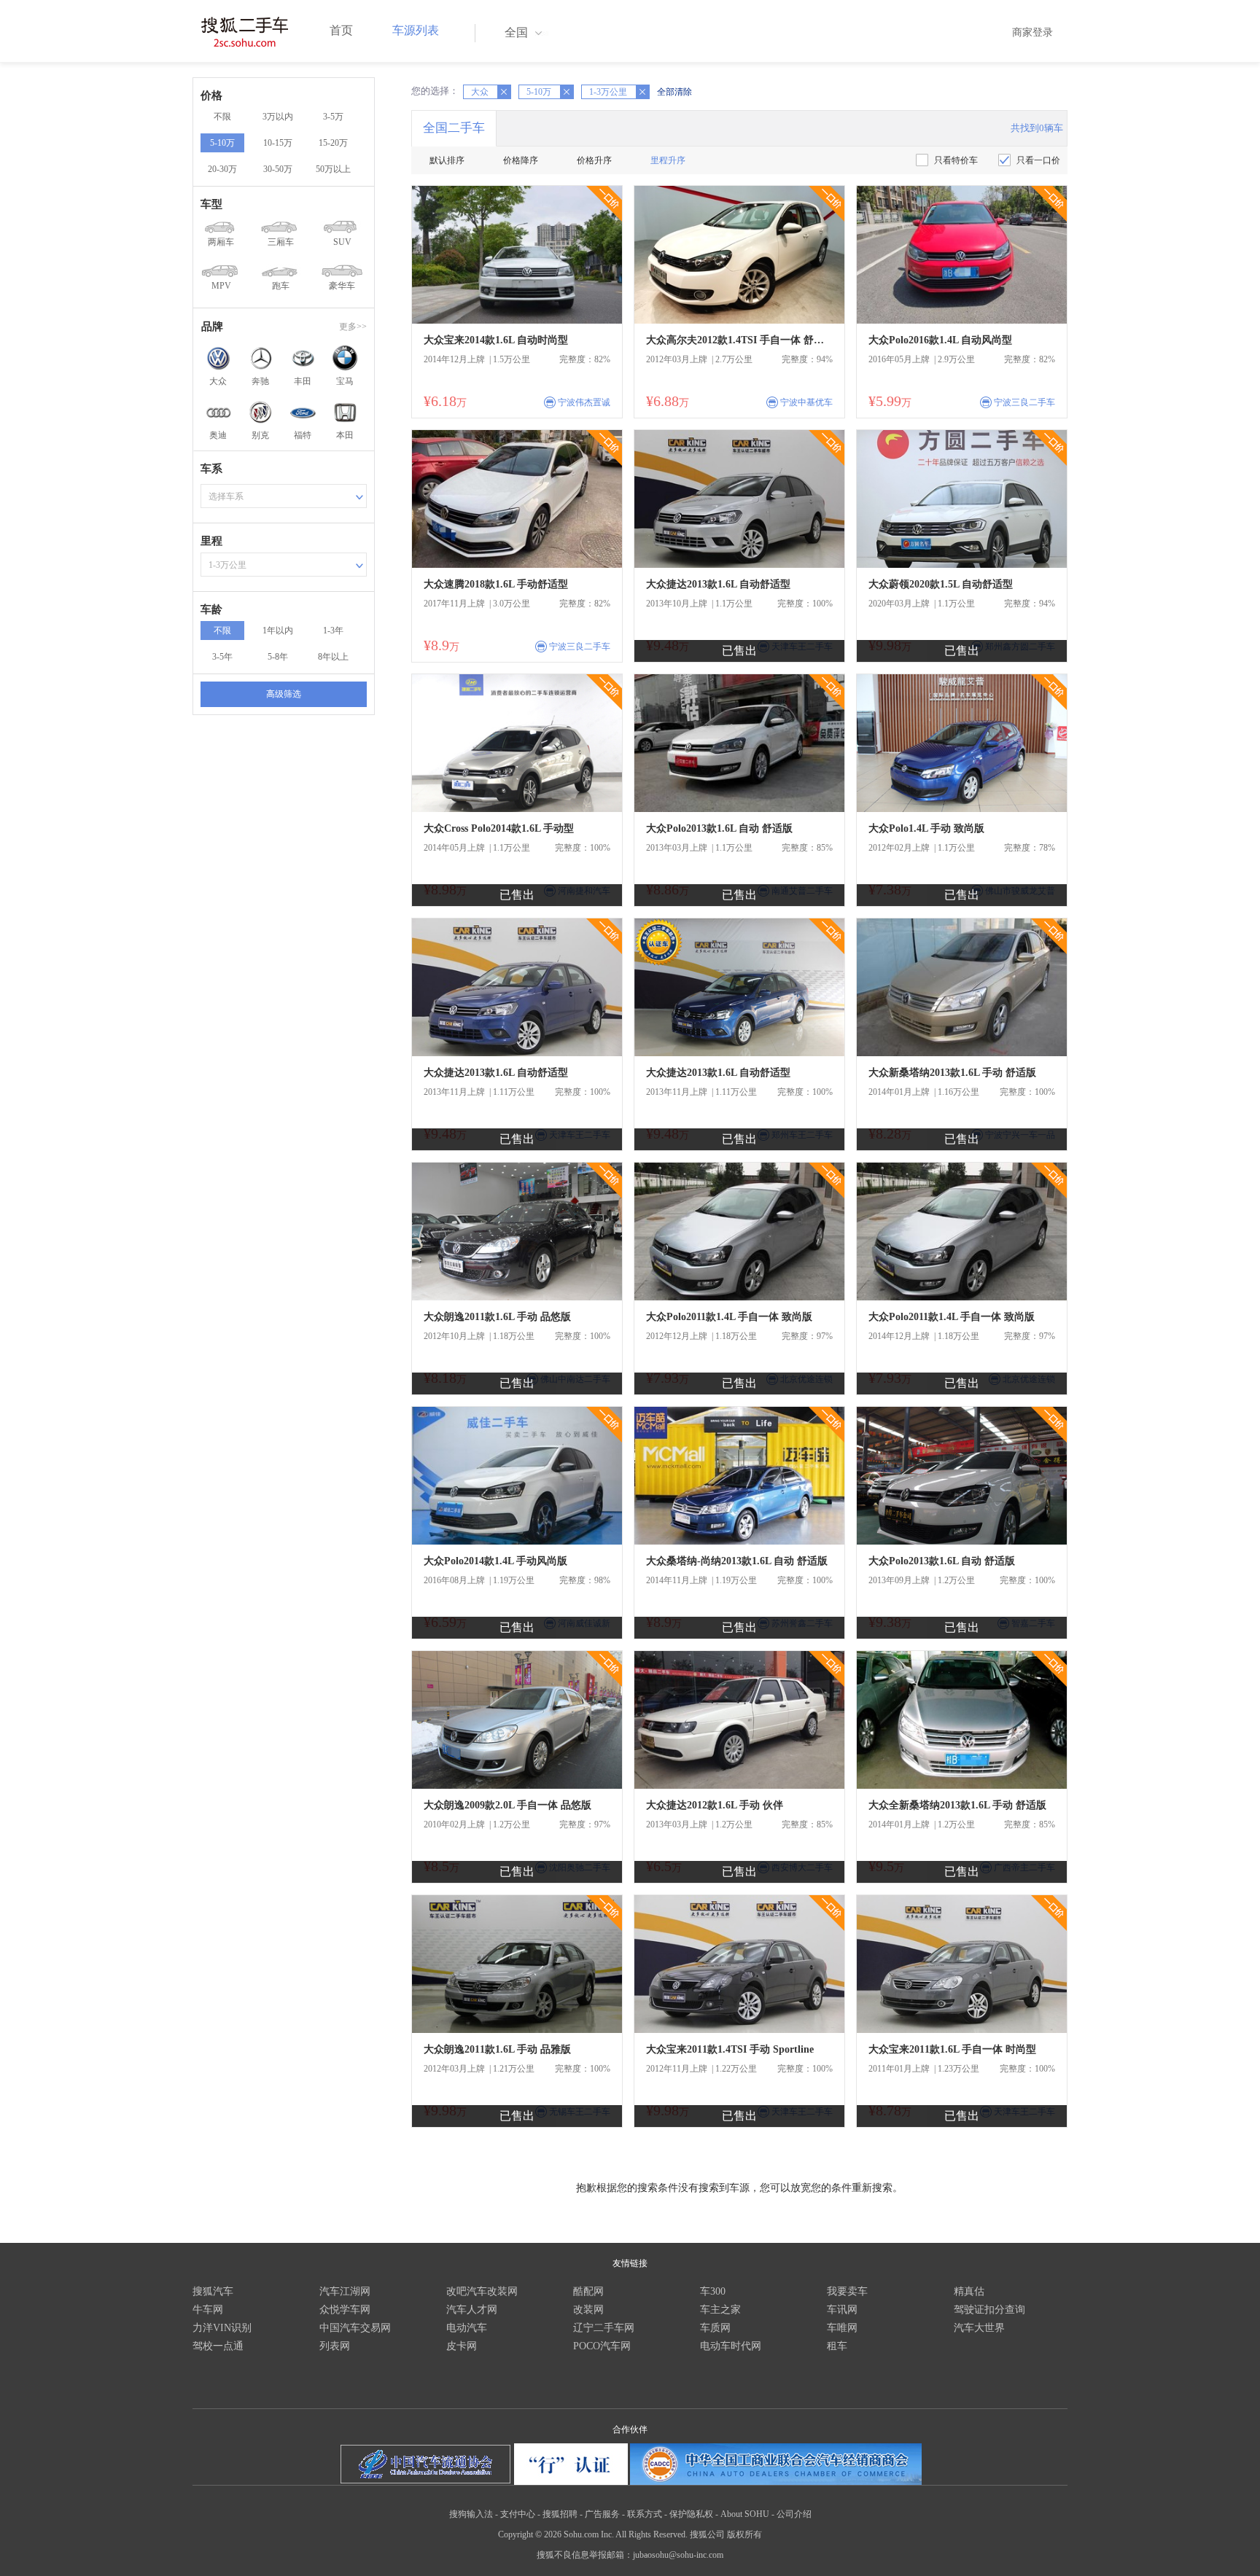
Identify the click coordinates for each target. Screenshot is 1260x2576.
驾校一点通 (218, 2346)
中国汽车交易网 (355, 2328)
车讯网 (842, 2310)
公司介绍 (794, 2514)
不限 (222, 117)
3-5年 (222, 657)
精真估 (969, 2291)
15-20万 (333, 143)
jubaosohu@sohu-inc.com (678, 2555)
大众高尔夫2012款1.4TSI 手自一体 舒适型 (739, 340)
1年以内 (278, 631)
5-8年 (278, 657)
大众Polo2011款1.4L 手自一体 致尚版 (729, 1317)
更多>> (353, 327)
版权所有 (744, 2534)
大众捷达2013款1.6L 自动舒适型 (718, 584)
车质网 (715, 2328)
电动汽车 (467, 2328)
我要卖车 (847, 2291)
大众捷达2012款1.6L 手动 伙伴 (715, 1805)
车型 (211, 204)
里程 (211, 541)
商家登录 (1032, 32)
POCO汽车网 (602, 2346)
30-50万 (278, 169)
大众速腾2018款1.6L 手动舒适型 (496, 584)
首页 (341, 30)
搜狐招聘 (560, 2514)
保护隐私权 (691, 2514)
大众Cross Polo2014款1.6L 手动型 (499, 828)
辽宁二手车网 (604, 2328)
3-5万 (333, 117)
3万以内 (278, 117)
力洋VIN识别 (222, 2328)
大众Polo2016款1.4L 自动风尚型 (940, 340)
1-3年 (333, 631)
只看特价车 (956, 160)
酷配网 (588, 2291)
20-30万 (222, 169)
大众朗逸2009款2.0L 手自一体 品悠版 (507, 1805)
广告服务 (602, 2514)
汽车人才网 (472, 2310)
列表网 (335, 2346)
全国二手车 (454, 128)
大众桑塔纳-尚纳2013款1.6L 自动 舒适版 (737, 1561)
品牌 (212, 327)
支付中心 (518, 2514)
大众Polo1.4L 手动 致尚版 (926, 828)
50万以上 (333, 169)
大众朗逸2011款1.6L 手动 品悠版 (497, 1317)
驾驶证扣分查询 (989, 2310)
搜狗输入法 (471, 2514)
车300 (713, 2291)
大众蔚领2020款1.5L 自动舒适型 (941, 584)
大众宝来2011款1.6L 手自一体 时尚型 (952, 2049)
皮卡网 (462, 2346)
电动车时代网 (731, 2346)
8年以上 (333, 657)
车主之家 (720, 2310)
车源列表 (416, 30)
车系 (211, 469)
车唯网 (842, 2328)
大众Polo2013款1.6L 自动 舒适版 (719, 828)
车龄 (211, 609)
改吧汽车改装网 (482, 2291)
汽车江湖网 (345, 2291)
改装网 (588, 2310)
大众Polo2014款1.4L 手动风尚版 (495, 1561)
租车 (837, 2346)
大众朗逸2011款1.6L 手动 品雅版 (497, 2049)
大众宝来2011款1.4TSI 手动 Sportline (730, 2049)
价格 (211, 95)
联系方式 (645, 2514)
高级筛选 (284, 694)
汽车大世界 (979, 2328)
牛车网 (208, 2310)
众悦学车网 (345, 2310)
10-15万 (278, 143)
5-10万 (222, 143)
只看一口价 (1038, 160)
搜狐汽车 (213, 2291)
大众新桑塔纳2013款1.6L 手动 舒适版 (952, 1073)
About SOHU (745, 2514)
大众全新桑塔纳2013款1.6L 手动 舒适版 (957, 1805)
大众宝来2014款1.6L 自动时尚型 (496, 340)
